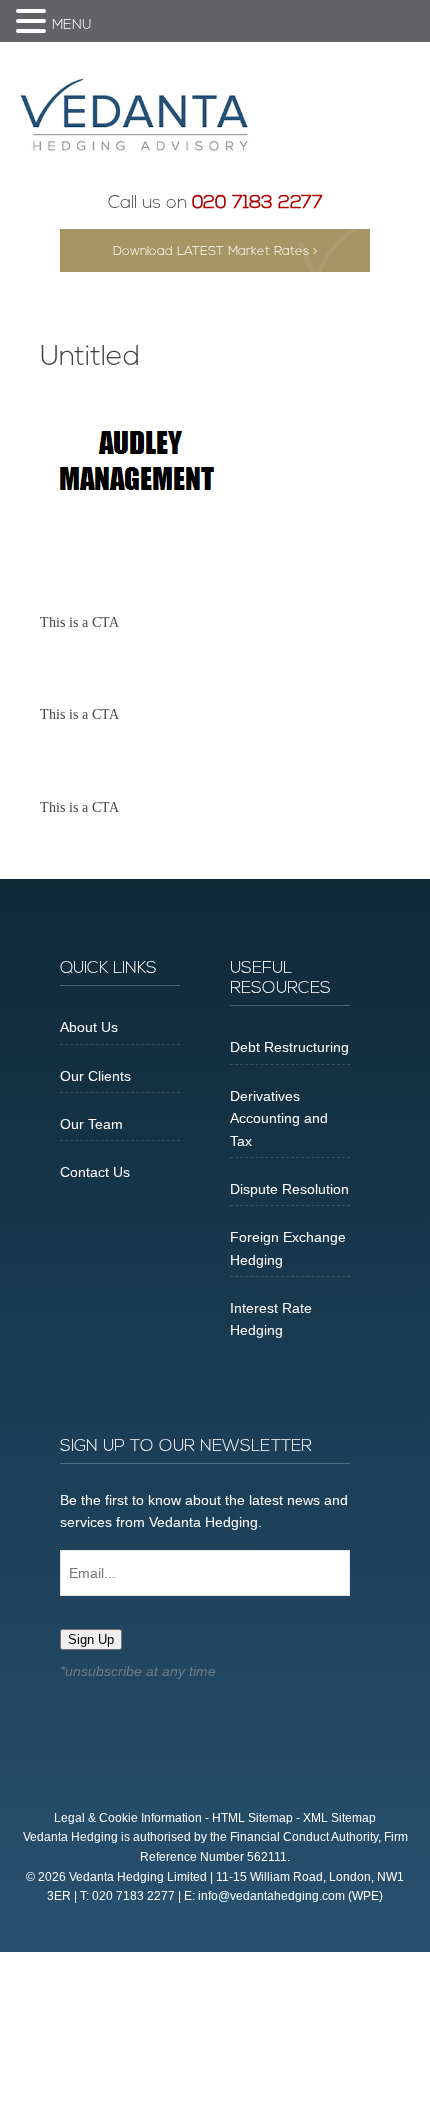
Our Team (91, 1124)
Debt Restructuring (289, 1047)
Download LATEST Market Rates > (215, 251)
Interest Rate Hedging (271, 1319)
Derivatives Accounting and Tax (279, 1118)
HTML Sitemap (252, 1818)
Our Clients (95, 1076)
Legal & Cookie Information (128, 1818)
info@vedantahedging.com (271, 1896)
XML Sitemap (339, 1818)
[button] (34, 23)
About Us (89, 1027)
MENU (72, 25)
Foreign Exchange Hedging (288, 1248)
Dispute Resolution (289, 1189)
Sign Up (91, 1639)
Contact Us (95, 1172)
